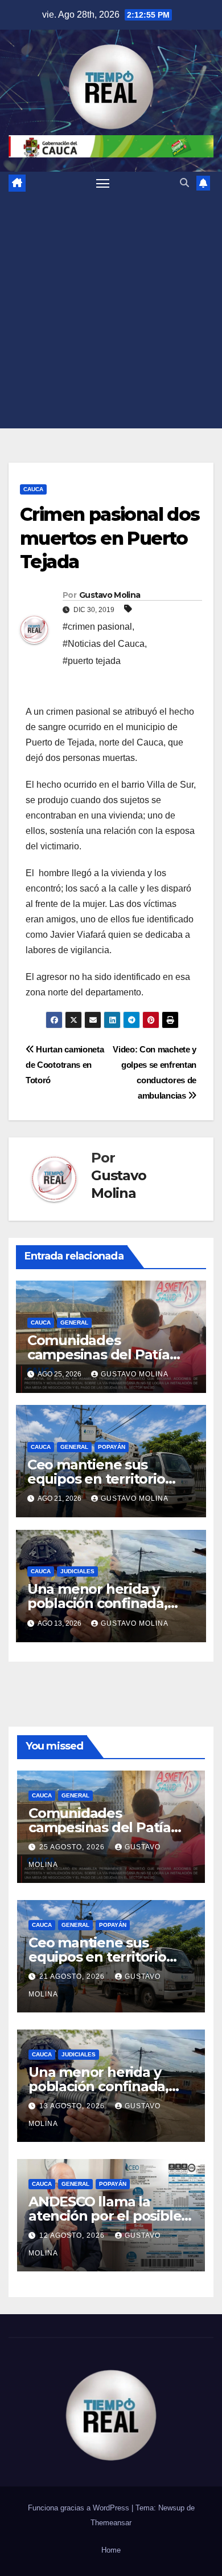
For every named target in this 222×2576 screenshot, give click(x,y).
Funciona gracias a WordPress (80, 2508)
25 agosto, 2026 (73, 1847)
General (74, 1323)
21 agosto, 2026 (73, 1976)
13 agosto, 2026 (73, 2106)
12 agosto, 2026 (73, 2235)
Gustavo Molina (110, 595)
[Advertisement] (111, 311)
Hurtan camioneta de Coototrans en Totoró (65, 1065)
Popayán (112, 1447)
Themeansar (111, 2523)
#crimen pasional (97, 627)
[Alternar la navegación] (103, 183)
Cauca (33, 489)
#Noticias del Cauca (104, 644)
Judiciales (77, 1571)
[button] (184, 183)
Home (111, 2550)
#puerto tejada (92, 661)
